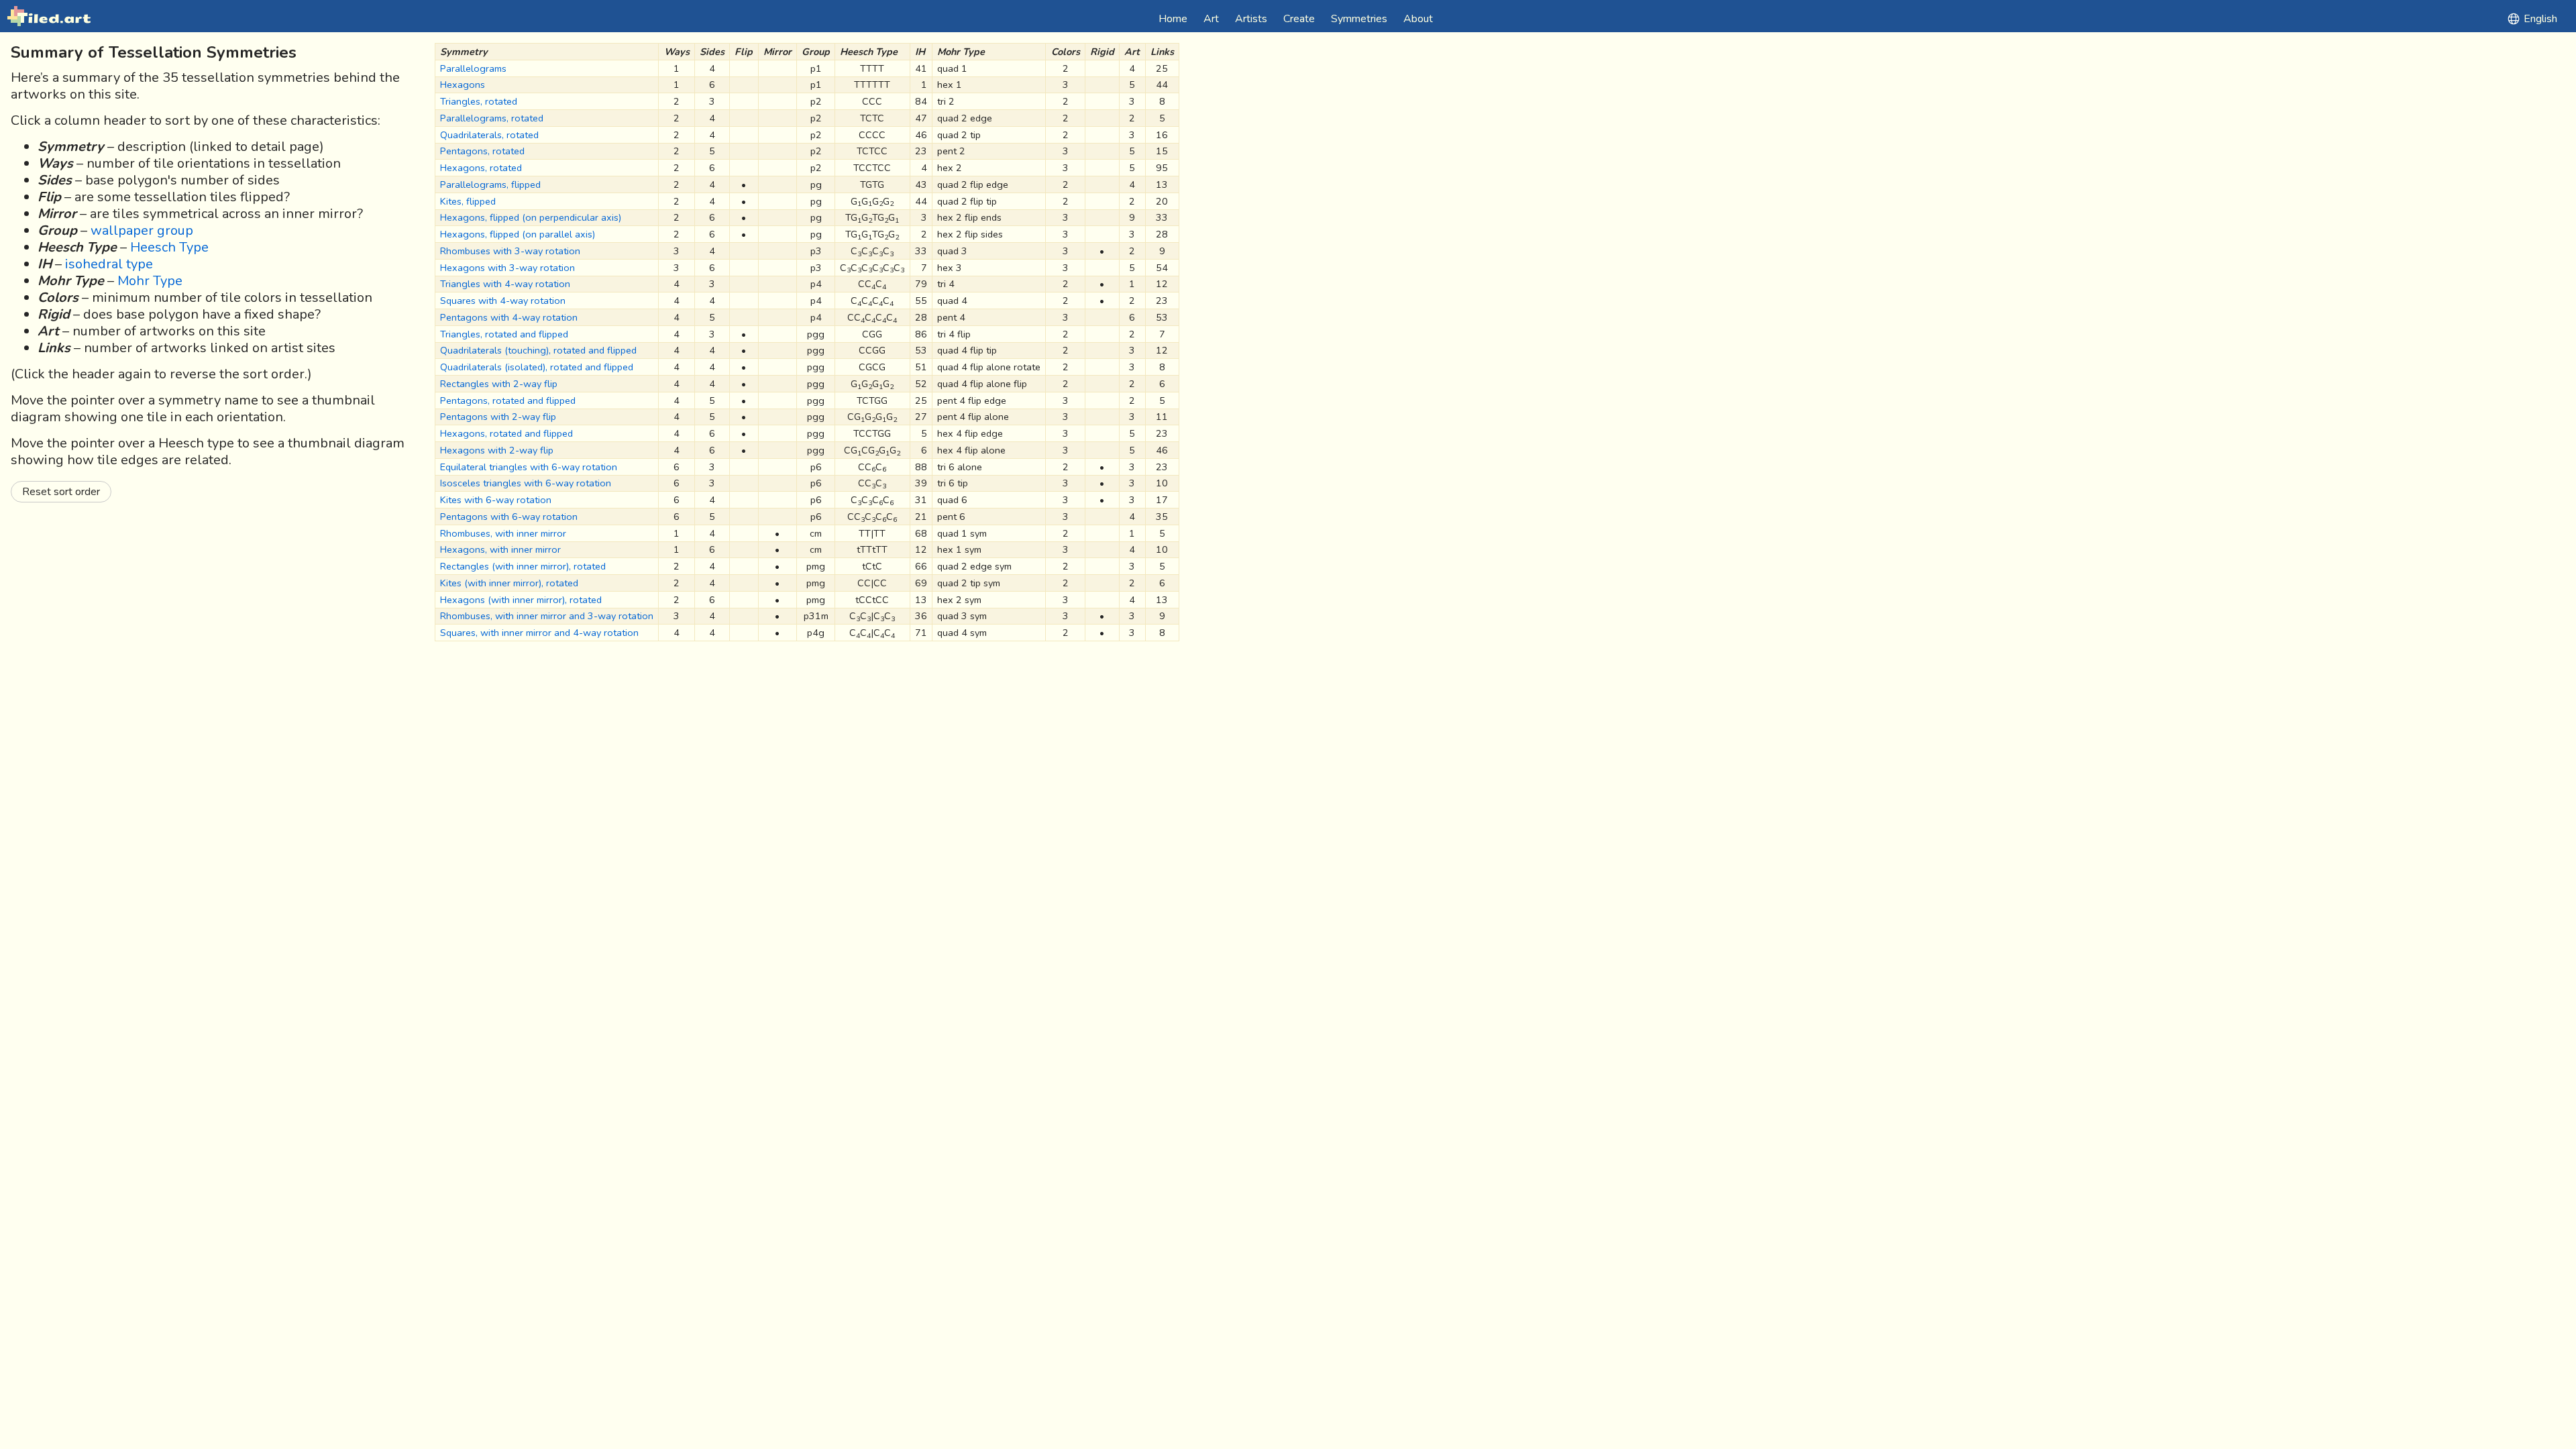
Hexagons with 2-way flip (497, 450)
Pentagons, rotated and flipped (508, 400)
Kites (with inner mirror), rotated (509, 583)
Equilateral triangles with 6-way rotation (529, 467)
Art (1211, 19)
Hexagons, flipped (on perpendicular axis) (531, 217)
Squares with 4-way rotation (503, 301)
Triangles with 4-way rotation (505, 284)
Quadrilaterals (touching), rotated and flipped (538, 350)
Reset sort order (61, 492)
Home (1173, 19)
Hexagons (463, 85)
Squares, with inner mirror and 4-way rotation (539, 633)
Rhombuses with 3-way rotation (510, 251)
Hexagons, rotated (481, 168)
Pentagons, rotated (482, 151)
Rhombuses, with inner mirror (503, 533)
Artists (1251, 19)
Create (1299, 19)
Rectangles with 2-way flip (499, 384)
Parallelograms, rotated (492, 118)
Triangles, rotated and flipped (504, 334)
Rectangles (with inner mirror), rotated (523, 566)
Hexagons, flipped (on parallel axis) (518, 234)
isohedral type (109, 264)
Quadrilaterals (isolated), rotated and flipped (537, 367)
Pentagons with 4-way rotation (509, 317)
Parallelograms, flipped (490, 184)
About (1418, 19)
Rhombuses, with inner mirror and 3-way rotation (547, 616)
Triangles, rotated (479, 101)
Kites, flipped (468, 201)
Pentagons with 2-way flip (498, 417)
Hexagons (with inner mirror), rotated (521, 600)
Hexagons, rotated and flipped (506, 433)
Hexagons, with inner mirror (500, 549)
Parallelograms (473, 68)
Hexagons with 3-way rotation (507, 268)
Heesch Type (169, 247)
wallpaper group (142, 230)
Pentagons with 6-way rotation (509, 517)
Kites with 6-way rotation (496, 500)
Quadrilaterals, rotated (489, 135)
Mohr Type (150, 281)
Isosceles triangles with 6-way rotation (526, 483)
